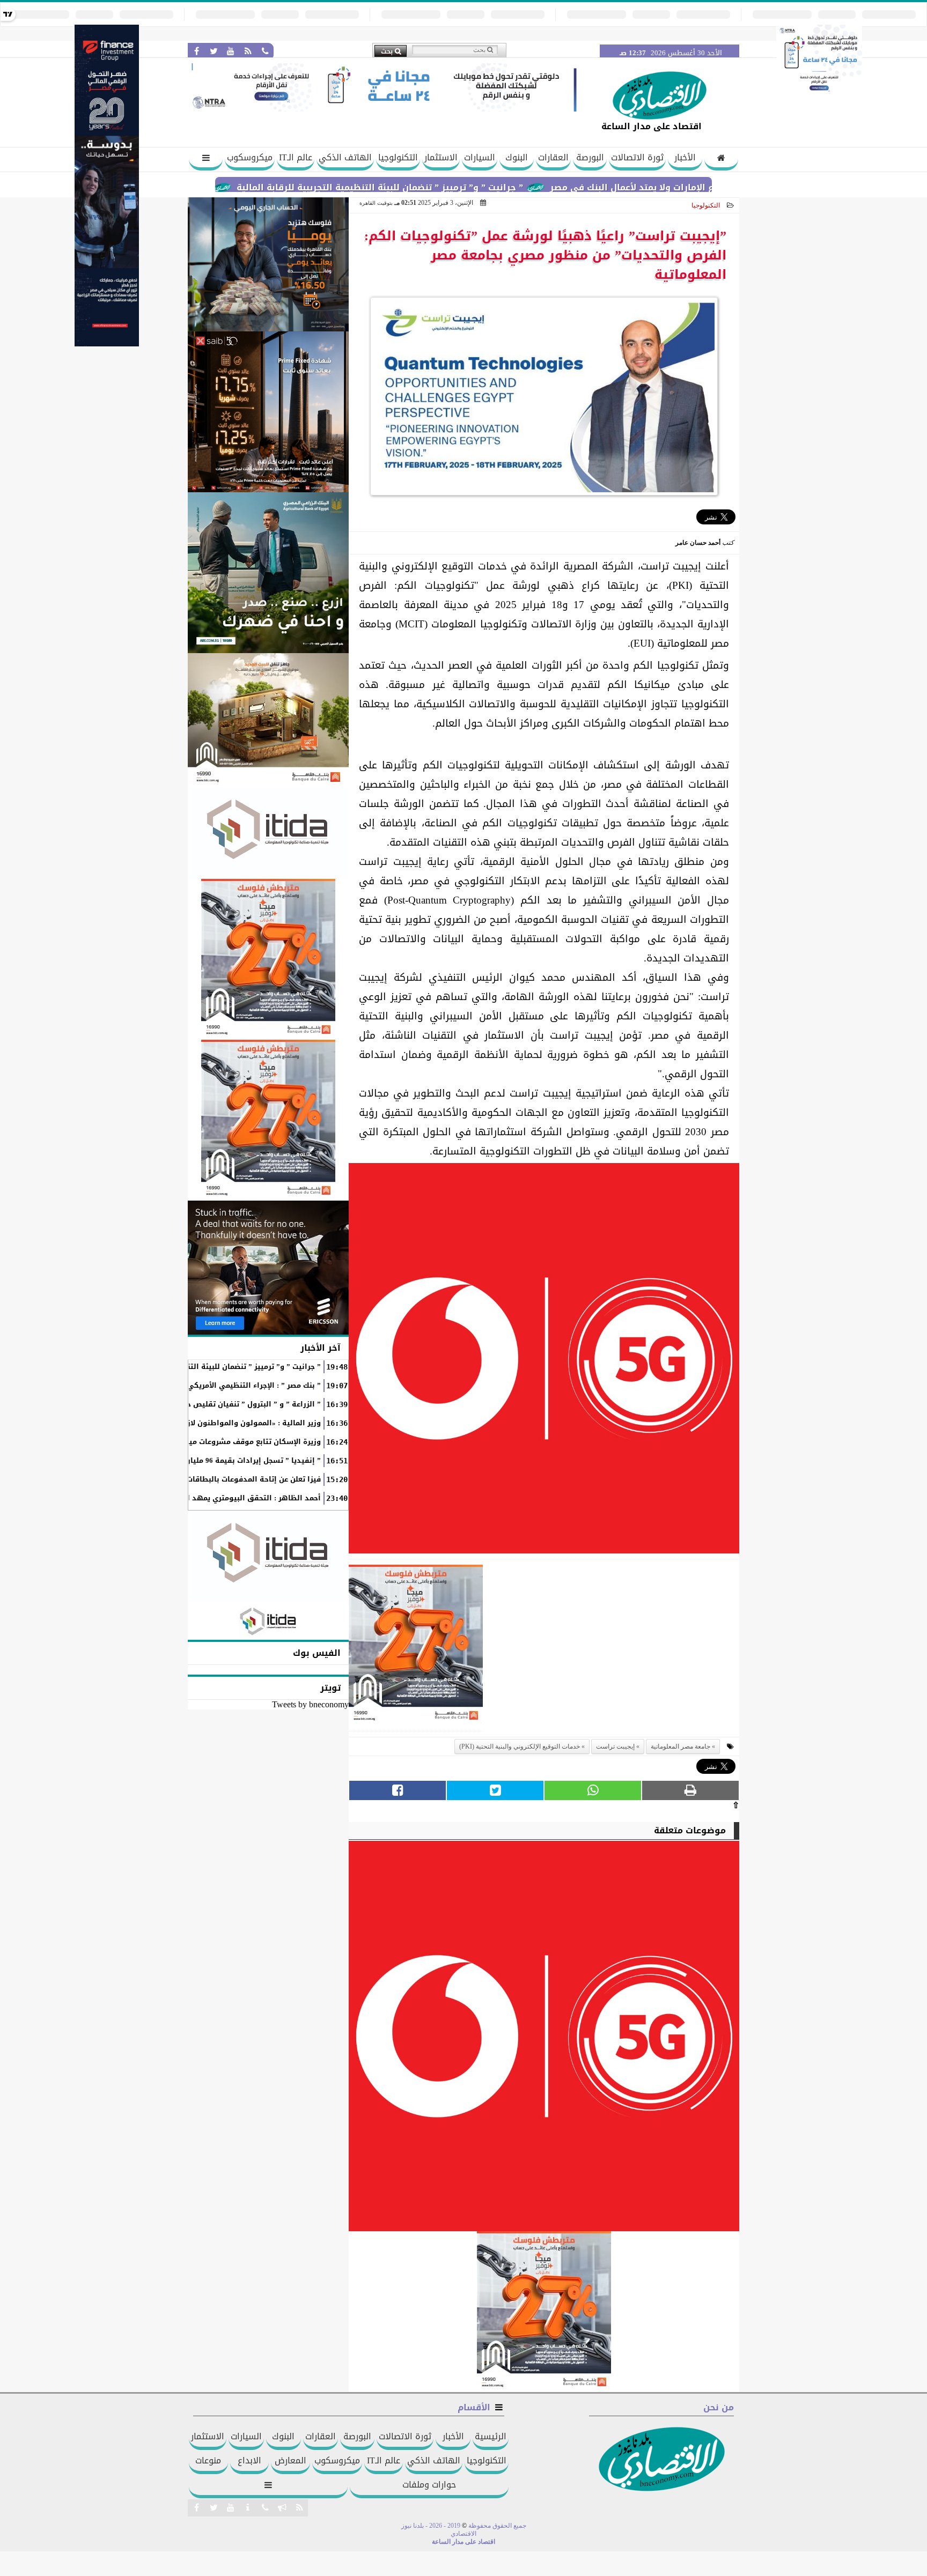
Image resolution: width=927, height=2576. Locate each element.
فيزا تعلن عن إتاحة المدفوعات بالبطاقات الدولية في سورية (221, 1479)
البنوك (517, 157)
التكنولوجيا (398, 157)
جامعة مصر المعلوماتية (680, 1746)
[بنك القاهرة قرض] (268, 720)
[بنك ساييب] (268, 412)
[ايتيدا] (268, 833)
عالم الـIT (296, 157)
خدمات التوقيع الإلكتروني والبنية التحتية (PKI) (520, 1746)
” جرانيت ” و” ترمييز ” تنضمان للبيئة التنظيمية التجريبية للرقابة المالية (459, 187)
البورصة (590, 157)
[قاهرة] (268, 1120)
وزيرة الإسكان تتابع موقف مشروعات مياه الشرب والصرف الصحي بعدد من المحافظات (178, 1442)
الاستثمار (441, 157)
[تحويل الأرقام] (819, 93)
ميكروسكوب (250, 157)
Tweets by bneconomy (310, 1704)
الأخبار (685, 157)
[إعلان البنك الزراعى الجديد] (268, 573)
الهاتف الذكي (345, 157)
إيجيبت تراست (615, 1746)
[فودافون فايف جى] (544, 1361)
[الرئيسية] (721, 159)
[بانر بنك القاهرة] (268, 959)
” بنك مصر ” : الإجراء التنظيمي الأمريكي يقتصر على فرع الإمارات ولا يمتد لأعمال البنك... (176, 1386)
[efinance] (107, 343)
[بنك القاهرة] (268, 264)
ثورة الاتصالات (637, 157)
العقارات (553, 157)
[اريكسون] (268, 1268)
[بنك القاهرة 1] (416, 1648)
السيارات (480, 157)
